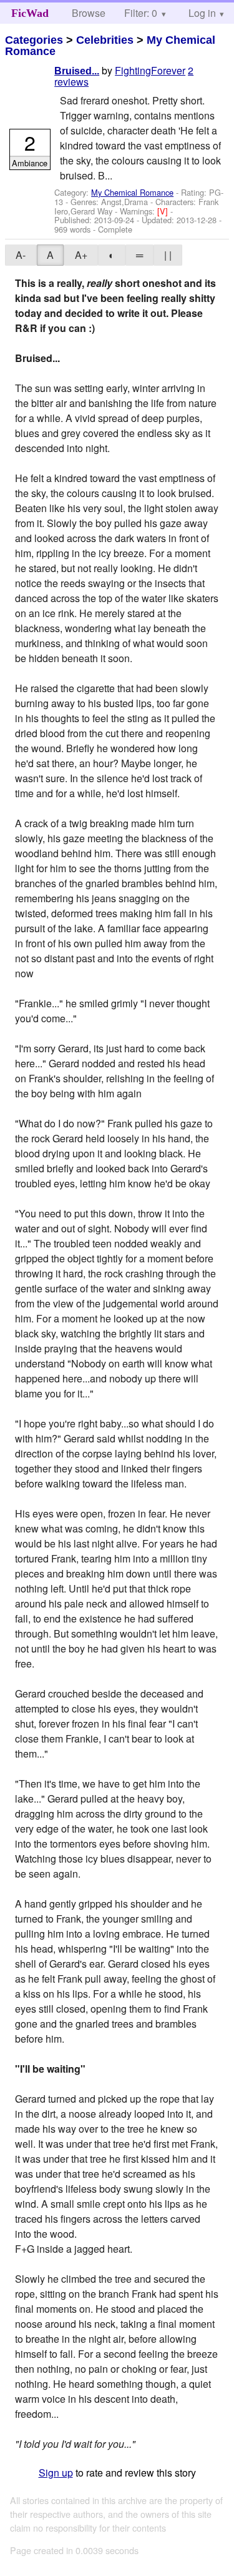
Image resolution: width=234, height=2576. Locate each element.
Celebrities (105, 40)
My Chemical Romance (132, 192)
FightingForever (150, 70)
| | (168, 255)
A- (21, 255)
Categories (34, 40)
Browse (89, 13)
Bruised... (77, 71)
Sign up (56, 2473)
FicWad (30, 13)
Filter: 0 (141, 13)
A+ (81, 255)
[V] (164, 211)
